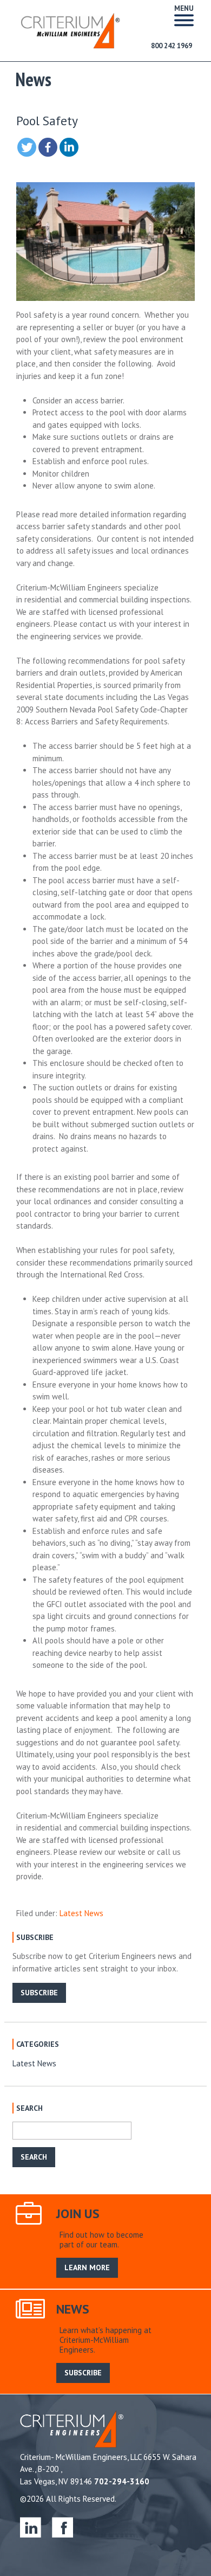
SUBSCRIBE (39, 1993)
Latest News (81, 1913)
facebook (62, 2527)
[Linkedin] (69, 147)
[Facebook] (48, 147)
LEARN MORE (87, 2267)
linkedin (31, 2527)
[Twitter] (27, 147)
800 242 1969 (172, 46)
